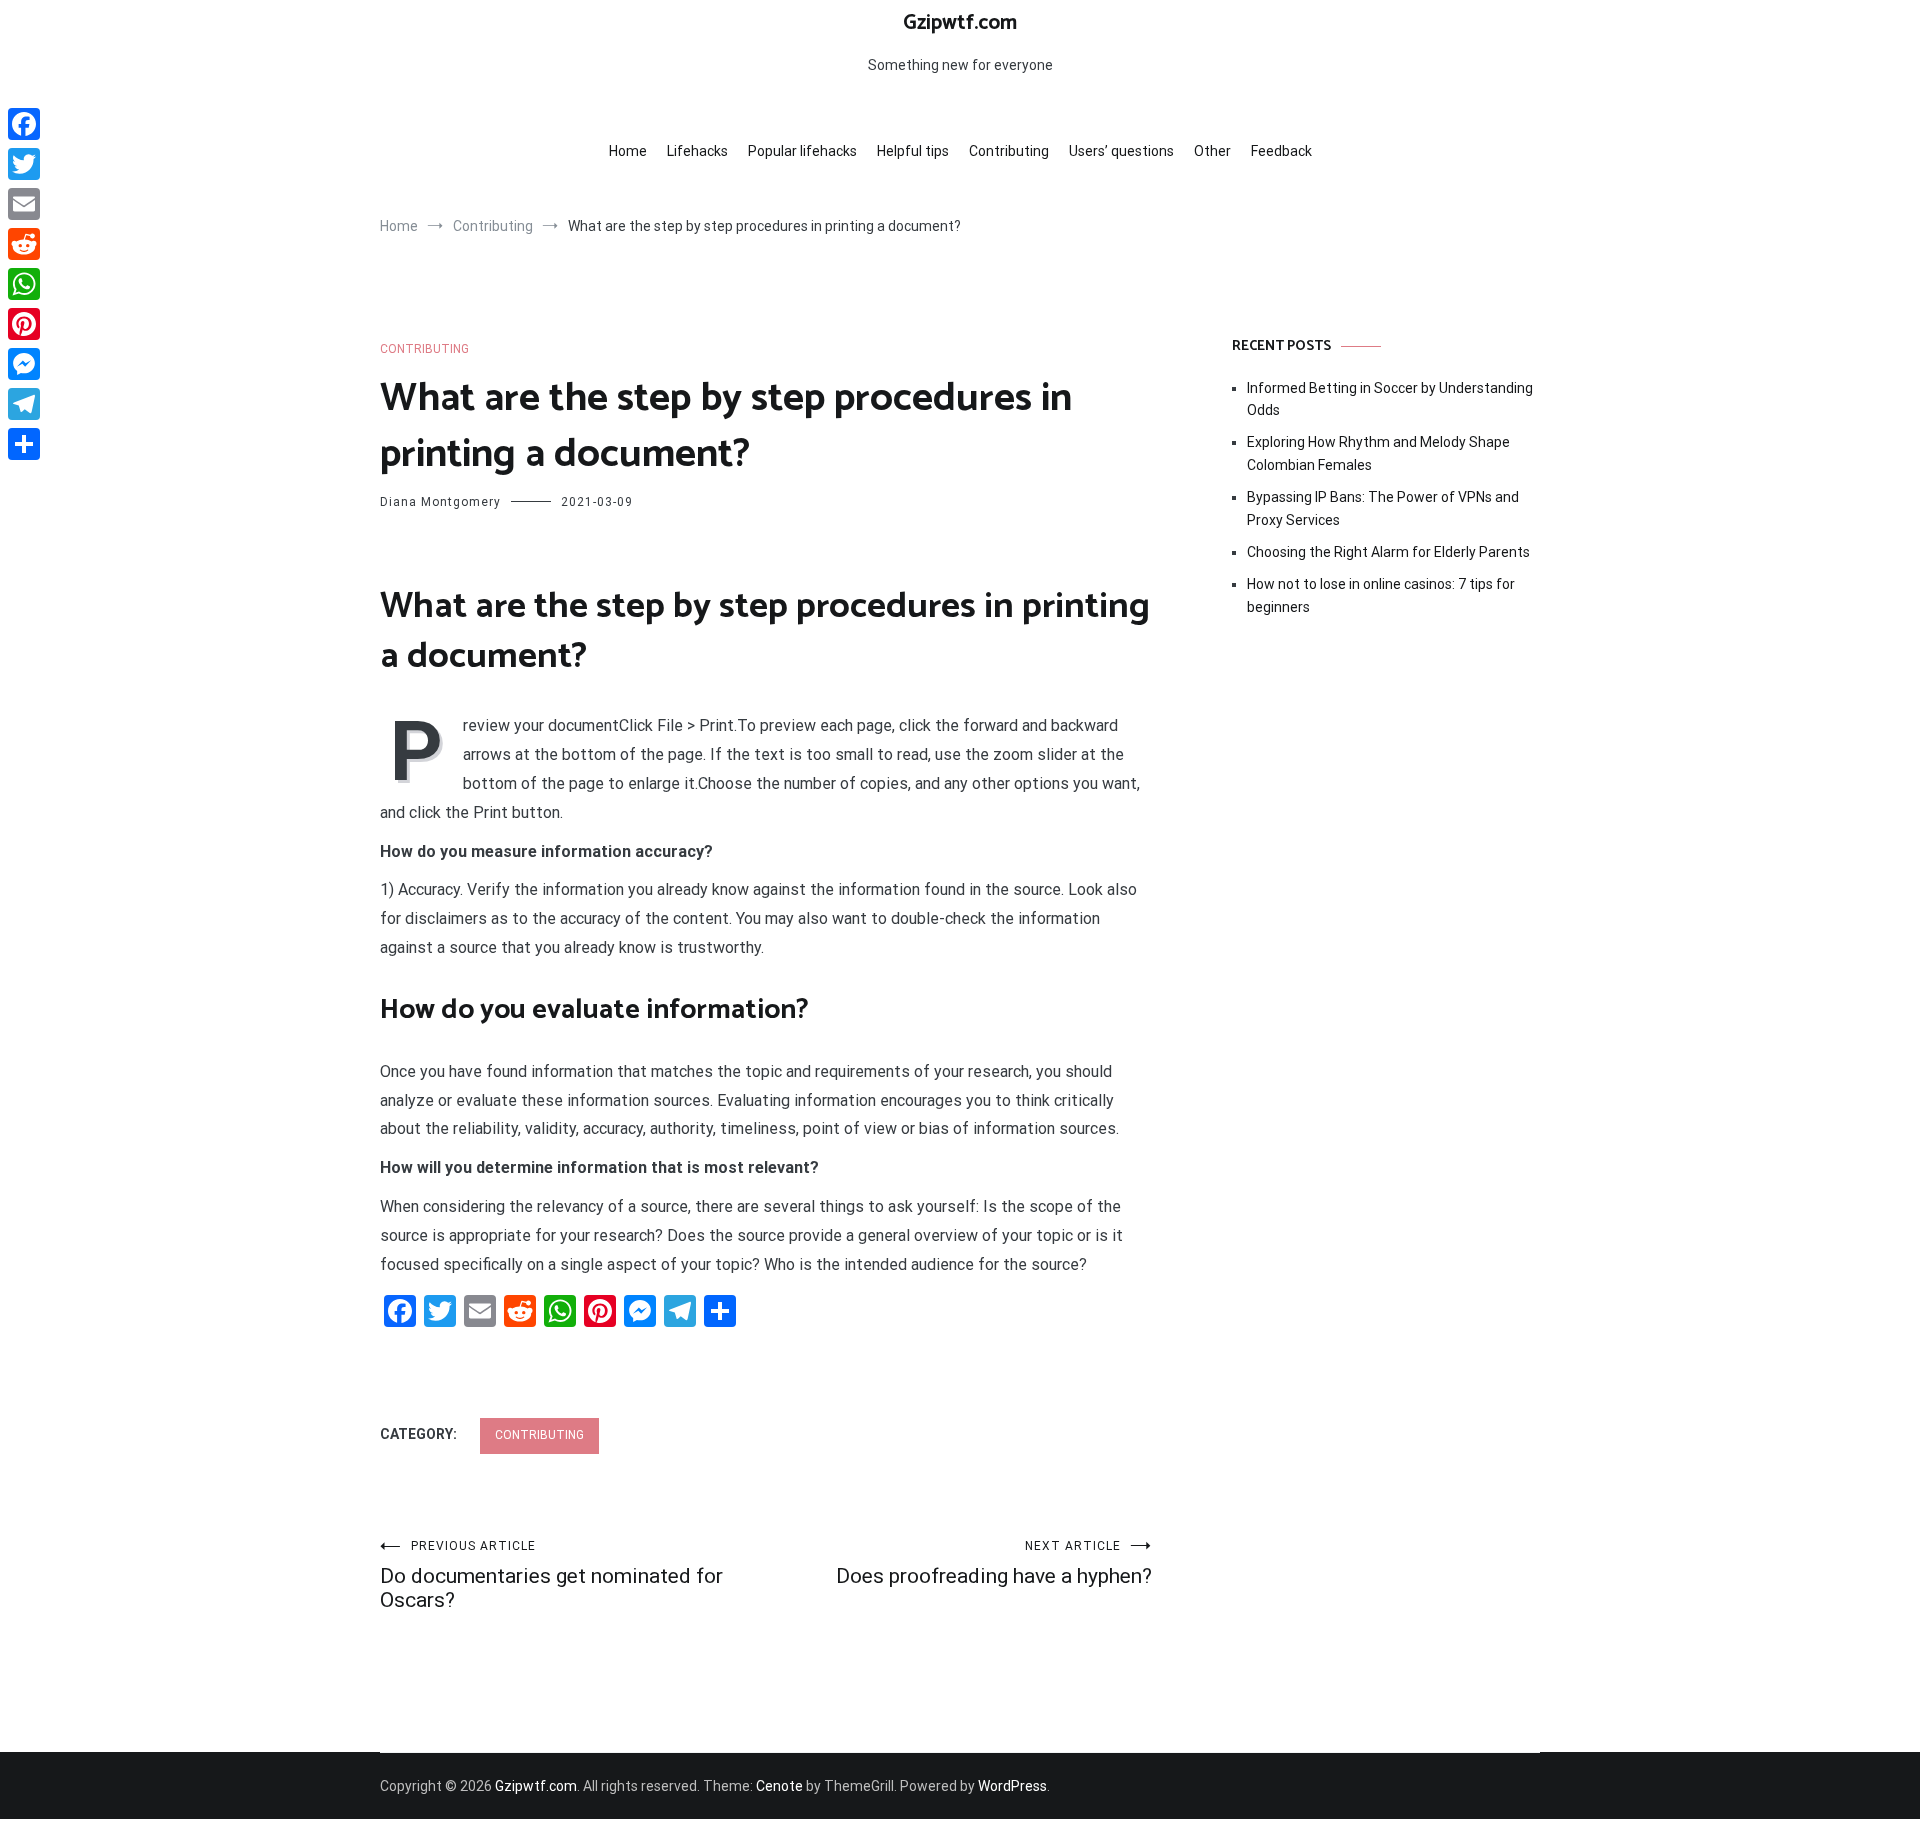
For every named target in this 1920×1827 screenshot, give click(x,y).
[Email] (24, 204)
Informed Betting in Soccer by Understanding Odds (1390, 399)
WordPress (1012, 1786)
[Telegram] (24, 404)
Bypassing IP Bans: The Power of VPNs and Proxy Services (1383, 508)
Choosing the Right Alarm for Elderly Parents (1388, 552)
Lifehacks (697, 151)
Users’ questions (1121, 151)
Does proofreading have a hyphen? (994, 1563)
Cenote (779, 1786)
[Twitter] (24, 164)
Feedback (1281, 151)
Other (1212, 151)
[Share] (24, 444)
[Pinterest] (24, 324)
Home (628, 151)
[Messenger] (24, 364)
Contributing (1009, 151)
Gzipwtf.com (960, 23)
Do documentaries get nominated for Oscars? (551, 1575)
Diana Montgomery (440, 502)
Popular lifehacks (802, 151)
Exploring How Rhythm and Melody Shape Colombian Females (1378, 453)
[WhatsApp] (24, 284)
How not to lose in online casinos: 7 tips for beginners (1381, 595)
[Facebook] (24, 124)
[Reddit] (24, 244)
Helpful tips (913, 151)
